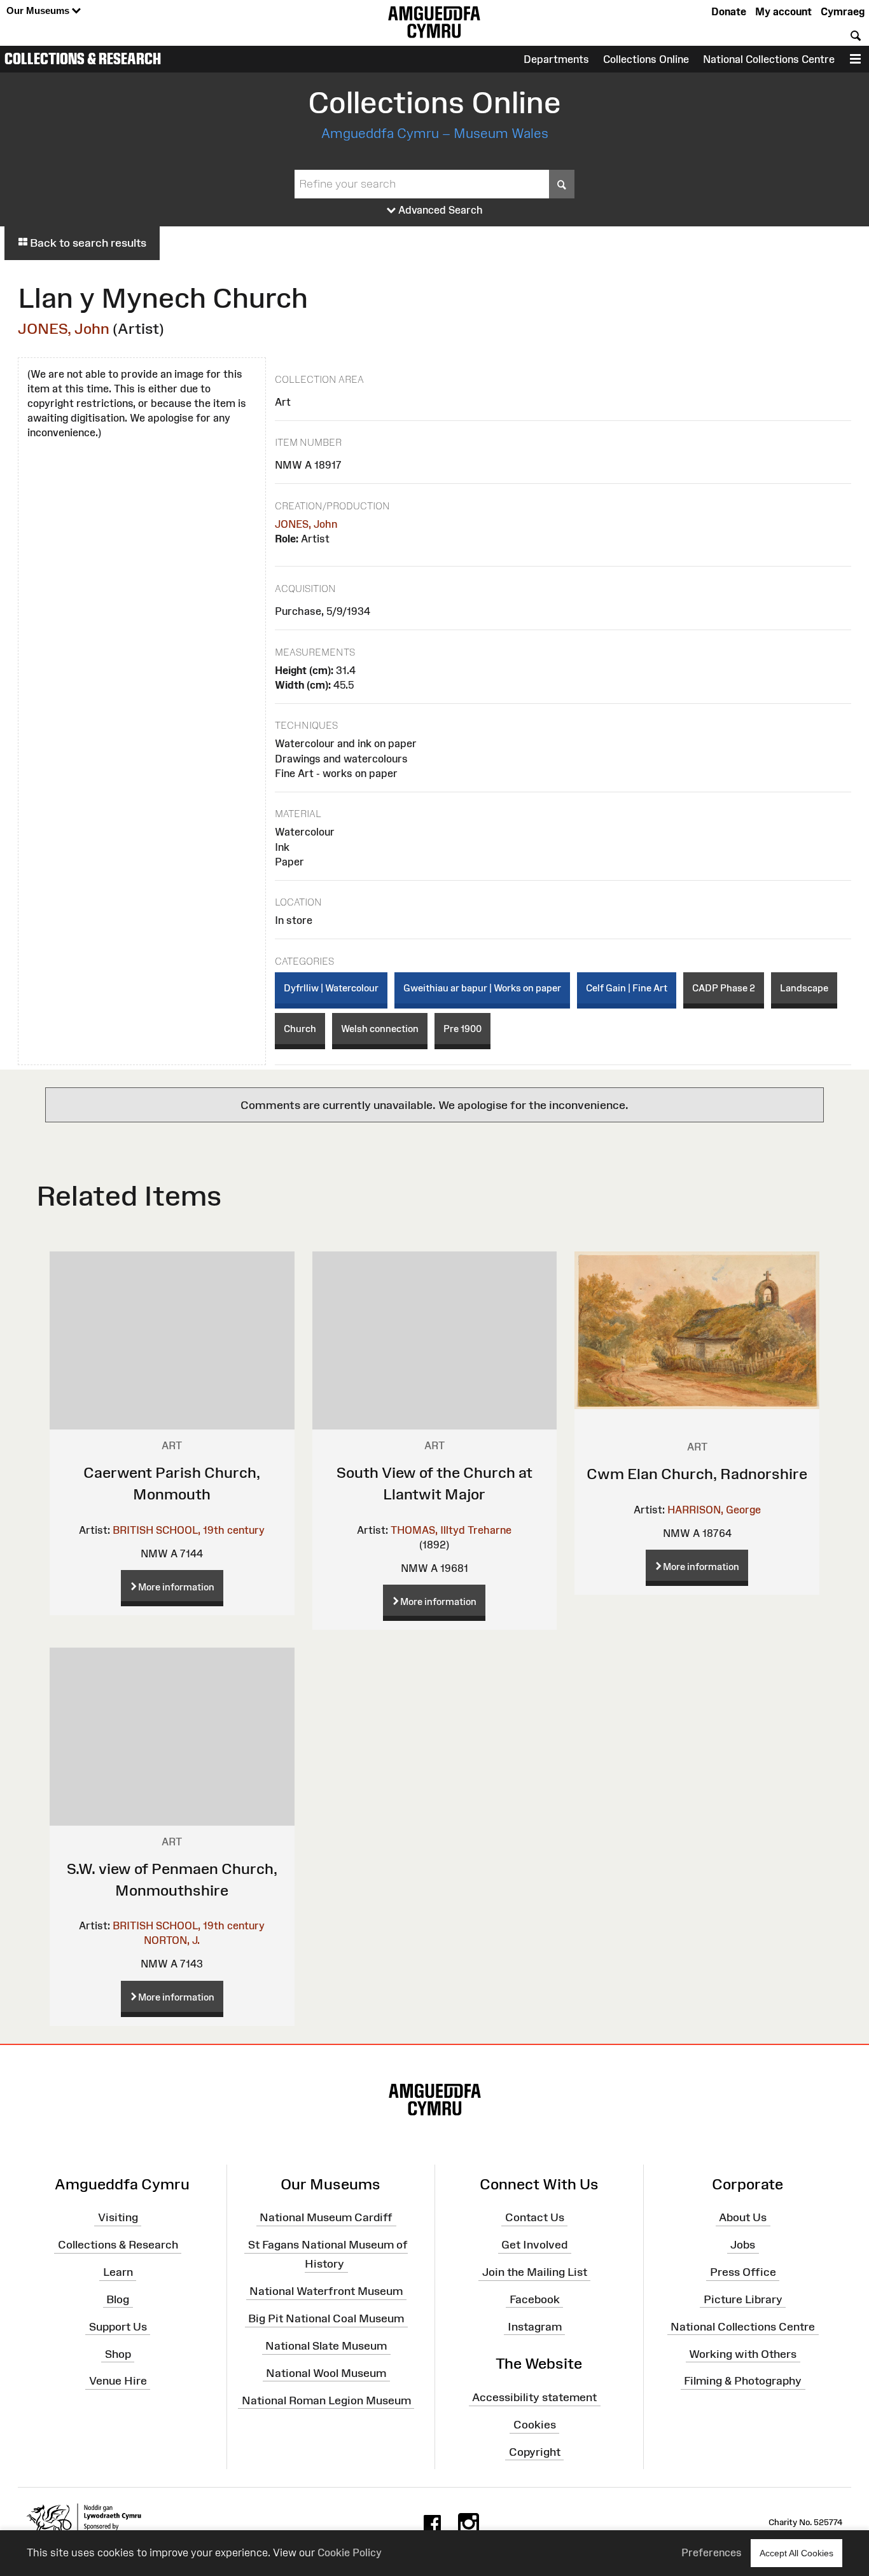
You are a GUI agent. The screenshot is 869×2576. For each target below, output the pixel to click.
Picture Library (743, 2299)
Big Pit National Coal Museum (326, 2318)
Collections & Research (83, 59)
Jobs (743, 2245)
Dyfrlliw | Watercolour (331, 988)
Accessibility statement (534, 2397)
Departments (556, 59)
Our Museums (39, 10)
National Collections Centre (769, 59)
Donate (729, 11)
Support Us (118, 2326)
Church (300, 1029)
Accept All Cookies (796, 2553)
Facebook (535, 2299)
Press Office (743, 2272)
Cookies (535, 2425)
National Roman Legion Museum (326, 2400)
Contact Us (535, 2217)
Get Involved (534, 2245)
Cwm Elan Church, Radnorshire (697, 1474)
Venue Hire (118, 2381)
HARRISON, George (714, 1510)
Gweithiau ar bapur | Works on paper (482, 988)
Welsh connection (380, 1029)
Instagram (535, 2326)
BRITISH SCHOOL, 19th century (189, 1530)
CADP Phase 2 (724, 988)
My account (783, 11)
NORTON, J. (172, 1940)
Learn (118, 2272)
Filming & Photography (743, 2381)
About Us (743, 2217)
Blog (118, 2299)
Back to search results (87, 243)
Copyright (535, 2452)
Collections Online (646, 59)
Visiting (118, 2217)
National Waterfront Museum (326, 2291)
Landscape (804, 988)
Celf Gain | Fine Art (627, 988)
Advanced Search (439, 210)
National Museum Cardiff (326, 2217)
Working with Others (743, 2353)
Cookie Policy (350, 2552)
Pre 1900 (462, 1029)
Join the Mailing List (535, 2272)
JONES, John (64, 328)
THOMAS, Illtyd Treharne (451, 1530)
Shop (118, 2353)
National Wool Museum (326, 2373)
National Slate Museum (326, 2346)
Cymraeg (843, 11)
